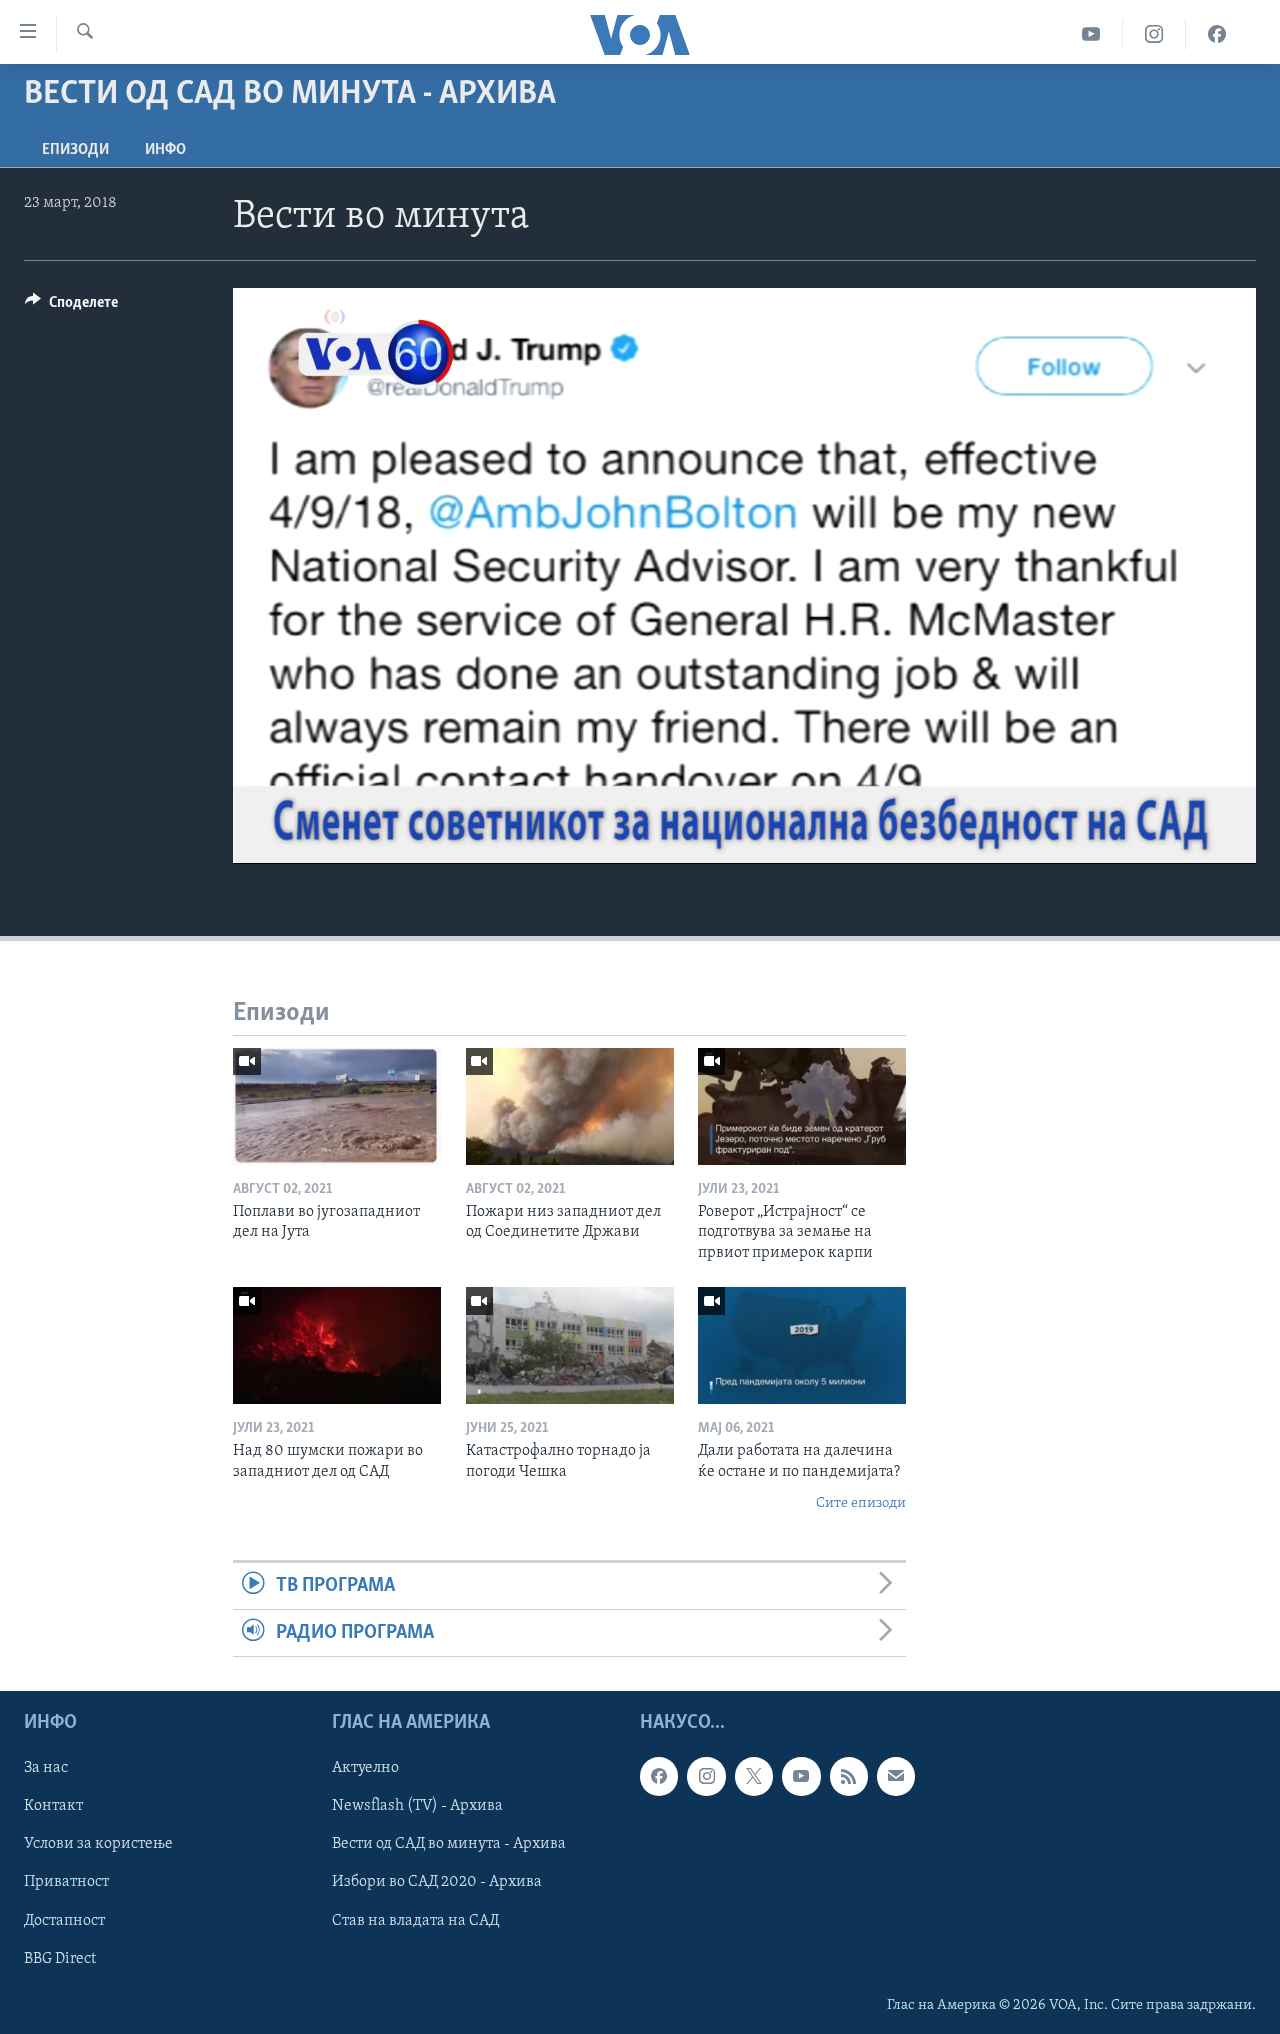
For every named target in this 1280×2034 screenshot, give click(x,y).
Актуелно (365, 1769)
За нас (46, 1769)
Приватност (66, 1883)
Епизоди (75, 150)
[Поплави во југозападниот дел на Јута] (337, 1106)
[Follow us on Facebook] (659, 1777)
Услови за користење (98, 1845)
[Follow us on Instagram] (706, 1777)
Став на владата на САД (415, 1921)
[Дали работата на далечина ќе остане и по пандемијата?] (802, 1345)
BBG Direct (60, 1959)
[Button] (71, 307)
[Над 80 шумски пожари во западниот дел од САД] (337, 1345)
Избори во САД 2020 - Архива (437, 1883)
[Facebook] (1217, 34)
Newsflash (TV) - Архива (417, 1807)
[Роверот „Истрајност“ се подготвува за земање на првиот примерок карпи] (802, 1106)
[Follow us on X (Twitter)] (754, 1777)
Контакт (53, 1807)
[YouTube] (1091, 34)
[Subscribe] (896, 1777)
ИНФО (165, 150)
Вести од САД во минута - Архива (449, 1845)
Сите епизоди (861, 1503)
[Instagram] (1154, 34)
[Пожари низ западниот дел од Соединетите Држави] (570, 1106)
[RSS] (849, 1777)
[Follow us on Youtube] (801, 1777)
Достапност (64, 1921)
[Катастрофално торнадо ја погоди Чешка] (570, 1345)
